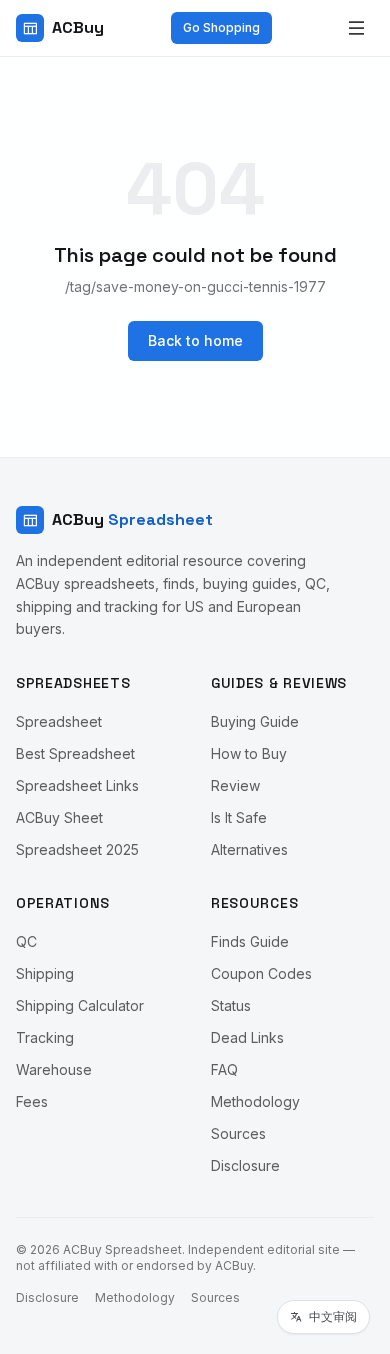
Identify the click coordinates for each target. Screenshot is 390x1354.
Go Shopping (221, 27)
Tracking (45, 1037)
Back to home (195, 340)
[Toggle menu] (356, 28)
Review (235, 785)
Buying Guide (255, 721)
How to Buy (249, 753)
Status (231, 1005)
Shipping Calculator (80, 1005)
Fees (32, 1101)
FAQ (224, 1069)
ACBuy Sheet (59, 817)
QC (26, 941)
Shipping (45, 973)
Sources (238, 1133)
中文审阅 (333, 1316)
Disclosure (245, 1165)
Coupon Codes (261, 973)
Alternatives (249, 849)
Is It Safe (239, 817)
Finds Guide (250, 941)
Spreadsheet (59, 721)
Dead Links (247, 1037)
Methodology (255, 1101)
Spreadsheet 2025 (77, 849)
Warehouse (54, 1069)
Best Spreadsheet (75, 753)
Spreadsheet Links (77, 785)
